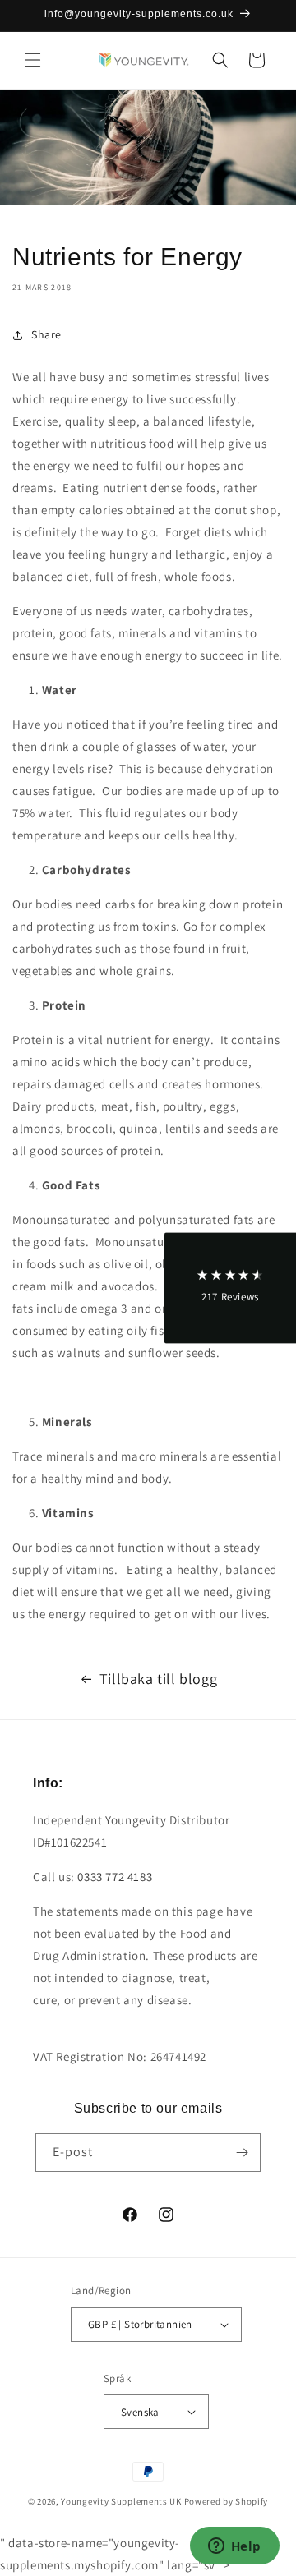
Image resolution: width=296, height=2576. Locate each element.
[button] (33, 60)
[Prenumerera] (242, 2153)
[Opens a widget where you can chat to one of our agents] (234, 2547)
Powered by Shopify (227, 2501)
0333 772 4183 (115, 1877)
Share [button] (46, 334)
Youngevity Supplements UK (121, 2501)
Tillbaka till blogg (158, 1679)
